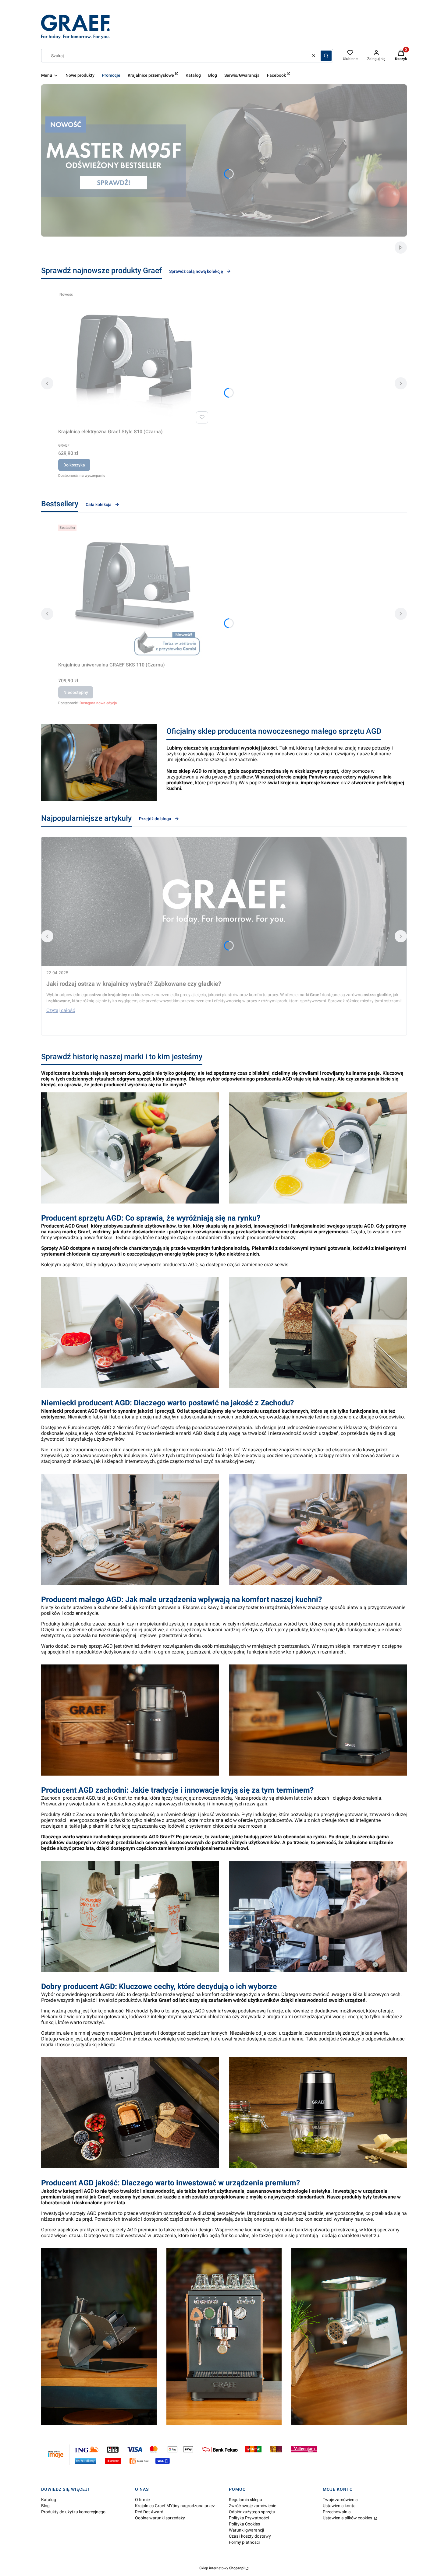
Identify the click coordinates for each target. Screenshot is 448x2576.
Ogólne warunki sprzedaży (160, 2518)
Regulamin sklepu (245, 2500)
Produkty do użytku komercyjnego (73, 2512)
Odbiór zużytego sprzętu (252, 2512)
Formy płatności (244, 2542)
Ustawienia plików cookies (348, 2518)
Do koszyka (74, 465)
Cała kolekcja (99, 504)
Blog (45, 2506)
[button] (326, 56)
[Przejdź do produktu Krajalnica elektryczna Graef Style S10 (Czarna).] (134, 357)
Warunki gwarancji (246, 2530)
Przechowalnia (337, 2512)
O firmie (142, 2500)
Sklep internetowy (222, 2568)
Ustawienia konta (339, 2506)
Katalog (49, 2500)
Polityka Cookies (244, 2524)
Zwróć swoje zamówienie (252, 2506)
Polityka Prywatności (249, 2518)
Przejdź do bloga (155, 819)
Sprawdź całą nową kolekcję (196, 271)
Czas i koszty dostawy (250, 2536)
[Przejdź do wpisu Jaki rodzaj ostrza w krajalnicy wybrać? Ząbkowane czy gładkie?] (224, 901)
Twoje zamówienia (340, 2500)
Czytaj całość (61, 1010)
